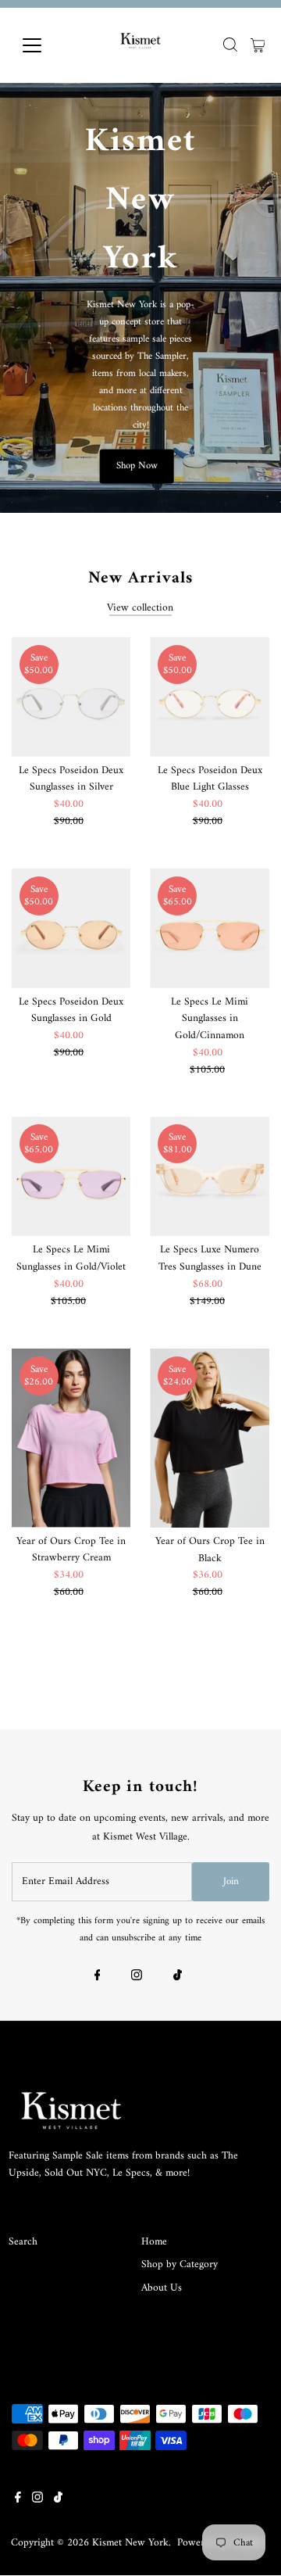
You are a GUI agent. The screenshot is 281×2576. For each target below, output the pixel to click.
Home (154, 2242)
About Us (162, 2288)
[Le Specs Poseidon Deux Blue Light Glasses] (210, 697)
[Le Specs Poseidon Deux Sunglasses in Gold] (71, 928)
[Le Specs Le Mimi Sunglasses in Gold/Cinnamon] (210, 928)
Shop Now (137, 466)
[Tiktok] (178, 1978)
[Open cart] (258, 45)
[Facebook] (98, 1978)
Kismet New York (130, 2543)
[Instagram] (137, 1978)
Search (23, 2242)
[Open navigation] (42, 45)
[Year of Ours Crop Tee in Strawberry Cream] (71, 1438)
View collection (140, 608)
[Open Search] (230, 45)
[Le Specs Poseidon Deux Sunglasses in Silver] (71, 697)
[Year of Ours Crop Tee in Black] (210, 1438)
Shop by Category (180, 2265)
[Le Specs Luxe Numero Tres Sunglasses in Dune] (210, 1176)
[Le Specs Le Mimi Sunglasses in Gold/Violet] (71, 1176)
